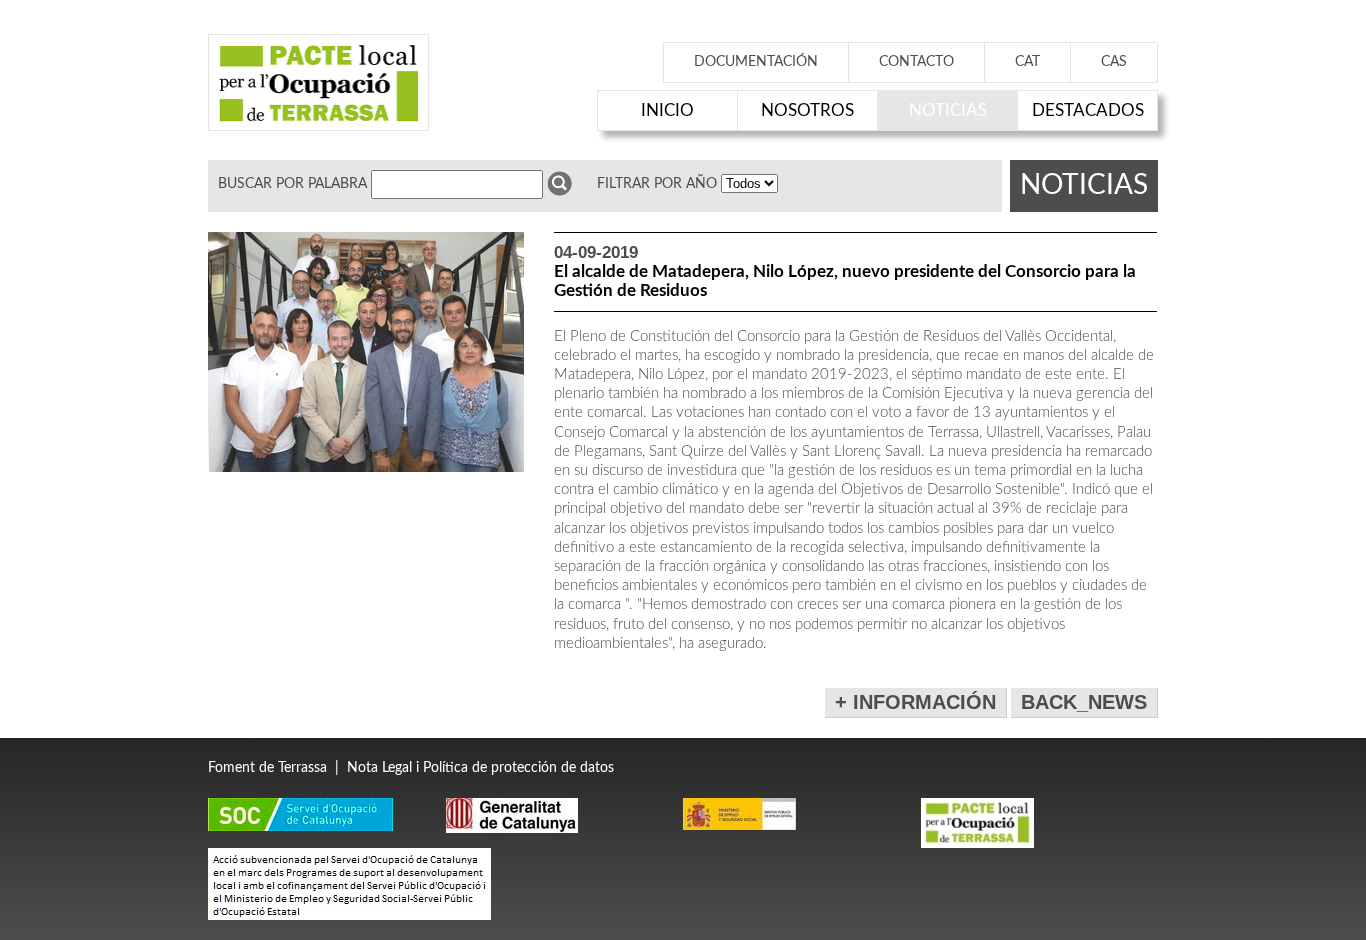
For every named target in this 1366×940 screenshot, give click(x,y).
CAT (1027, 62)
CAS (1114, 62)
